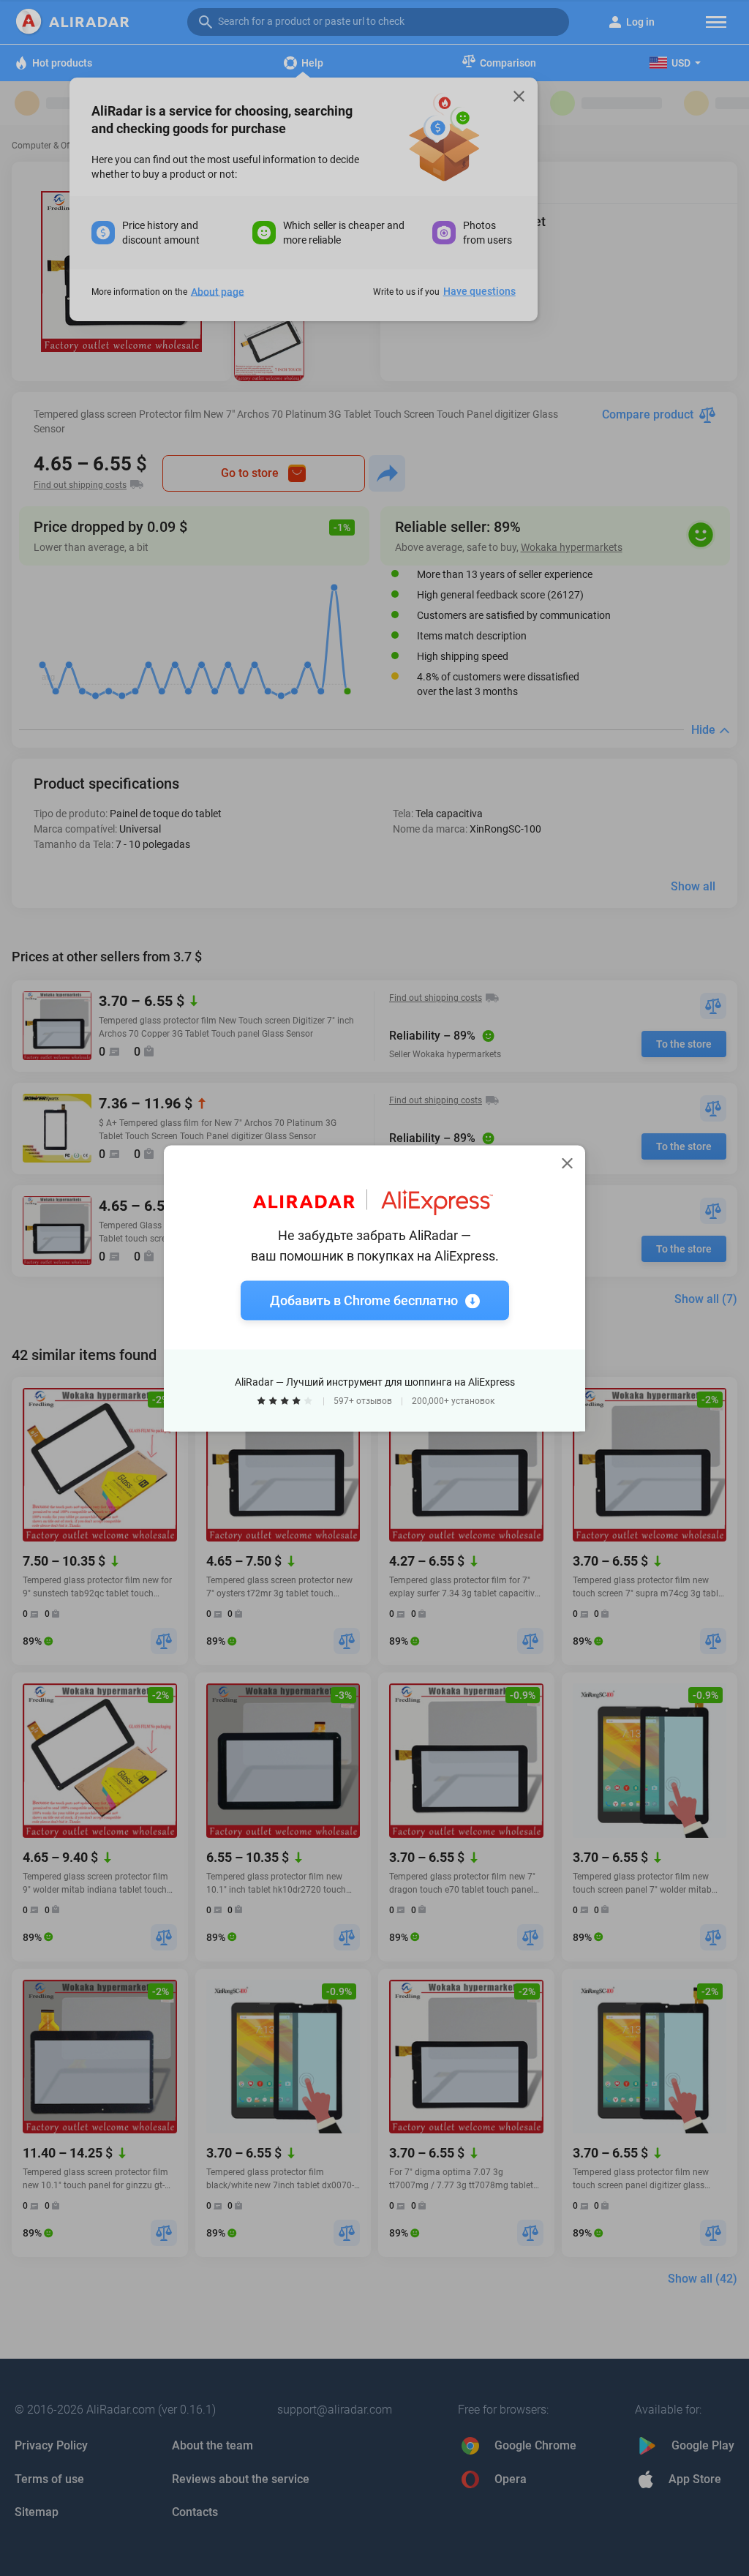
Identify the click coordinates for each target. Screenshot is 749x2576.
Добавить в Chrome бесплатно (364, 1300)
